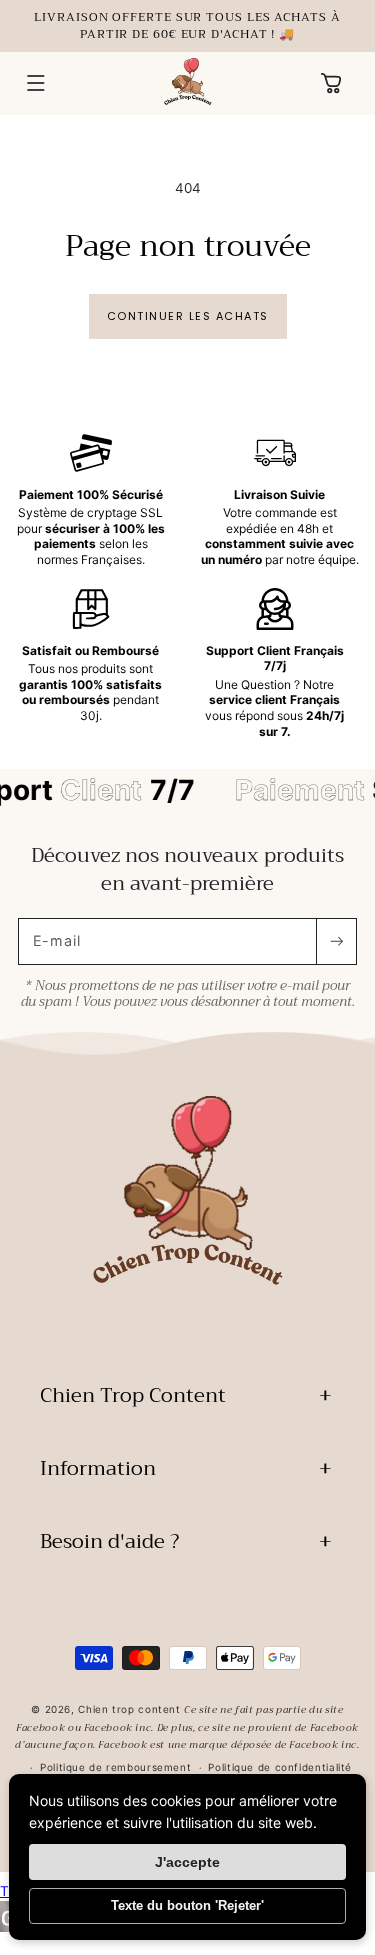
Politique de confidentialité (280, 1767)
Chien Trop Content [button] (133, 1395)
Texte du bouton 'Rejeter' (187, 1905)
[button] (36, 84)
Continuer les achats (188, 316)
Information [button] (98, 1468)
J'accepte (187, 1862)
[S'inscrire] (336, 941)
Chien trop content (129, 1709)
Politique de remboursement (115, 1767)
